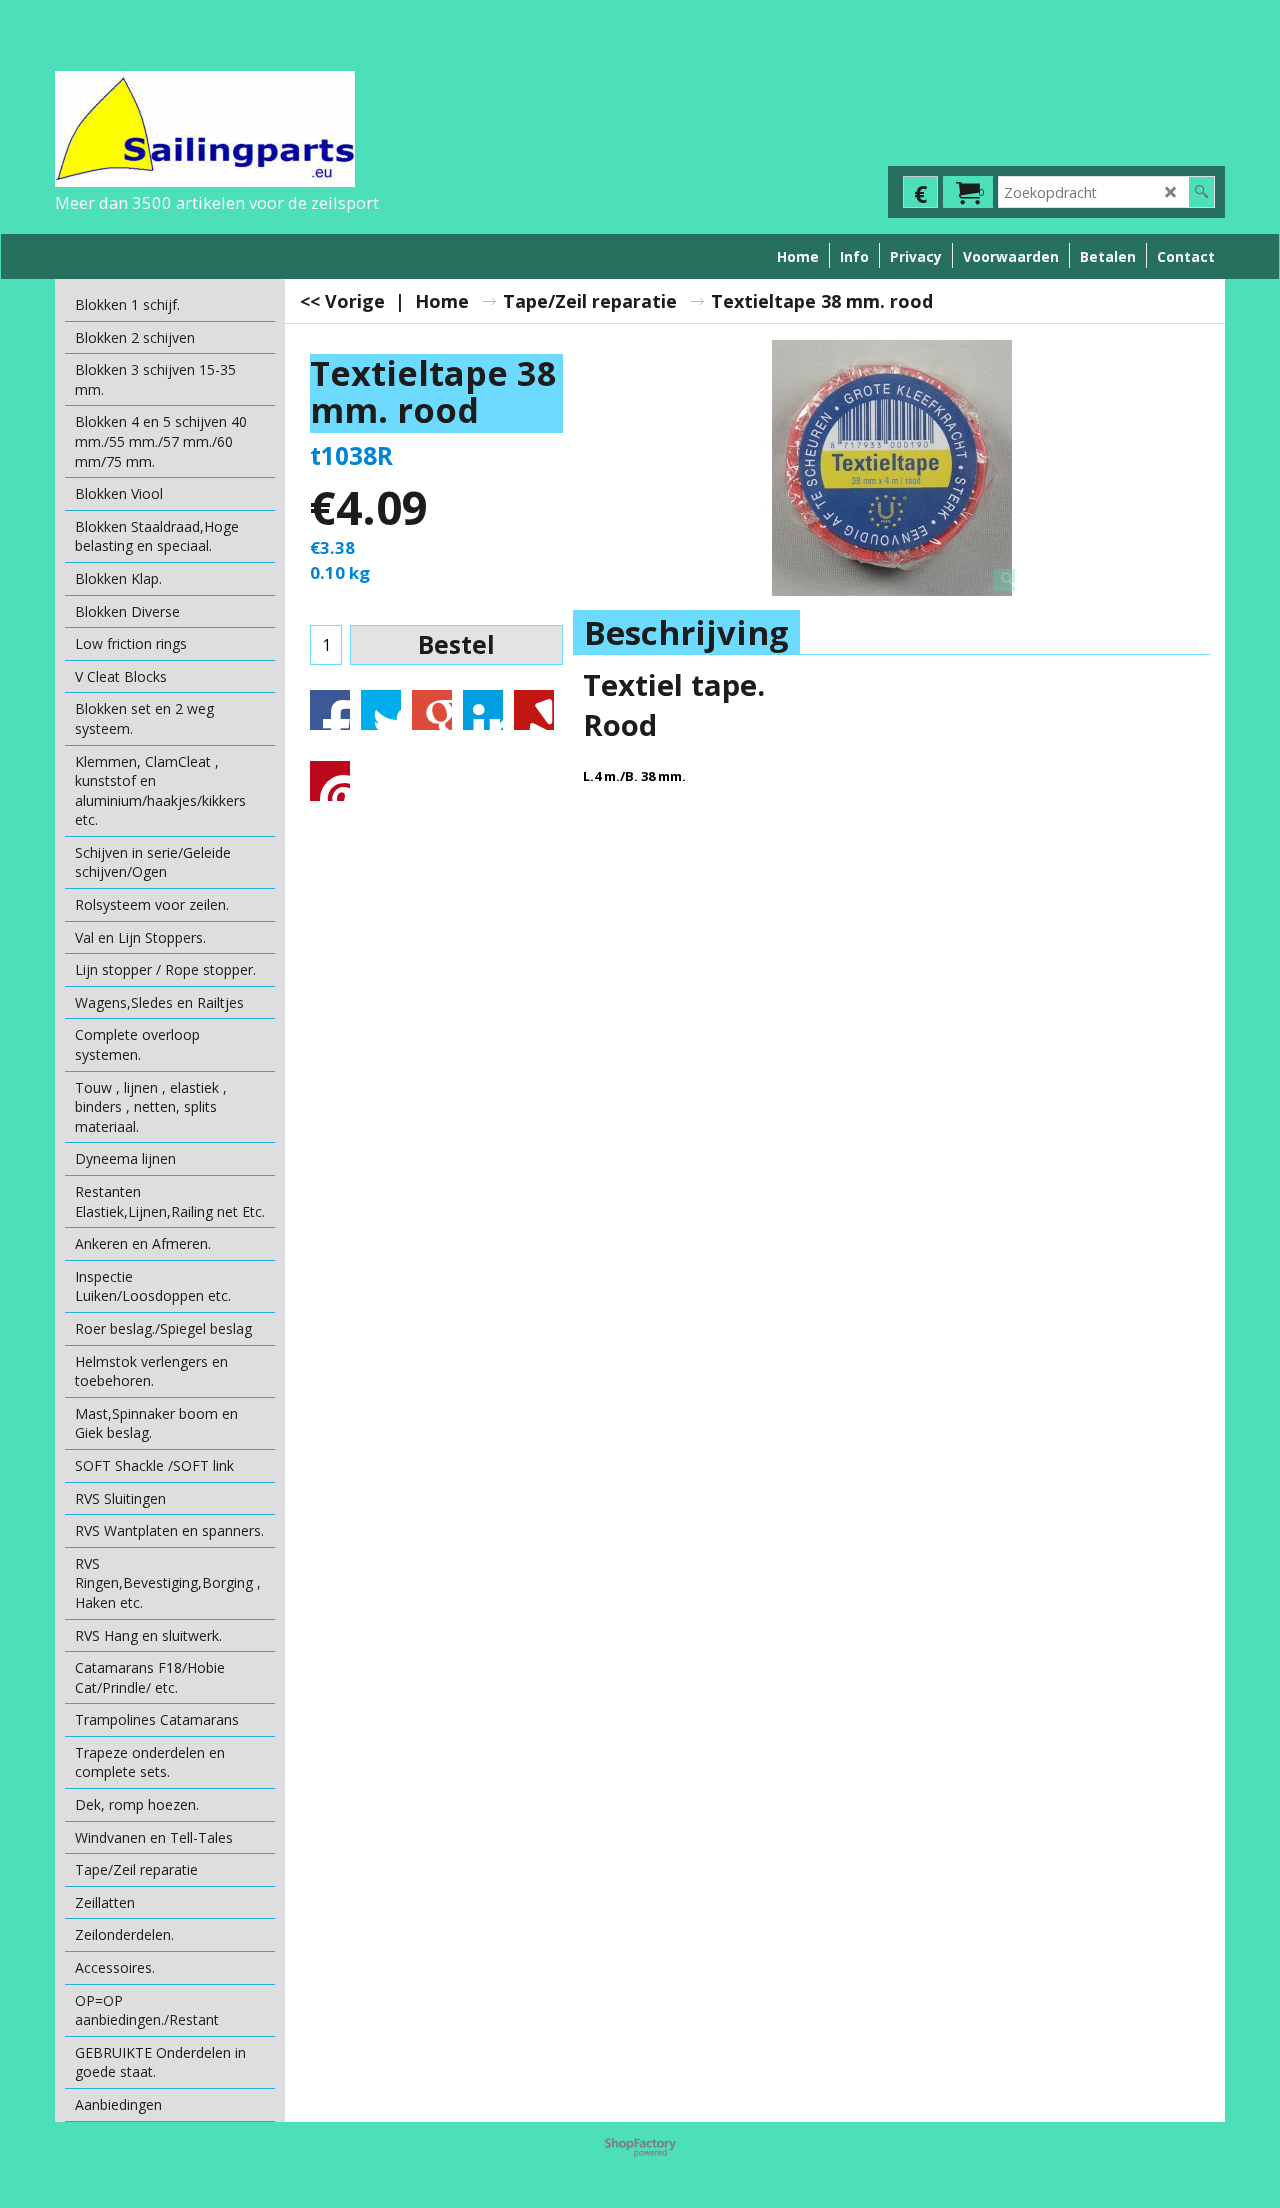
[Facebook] (330, 710)
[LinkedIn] (483, 710)
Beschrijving (686, 632)
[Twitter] (381, 710)
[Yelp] (534, 710)
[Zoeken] (1201, 192)
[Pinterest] (330, 781)
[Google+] (432, 710)
